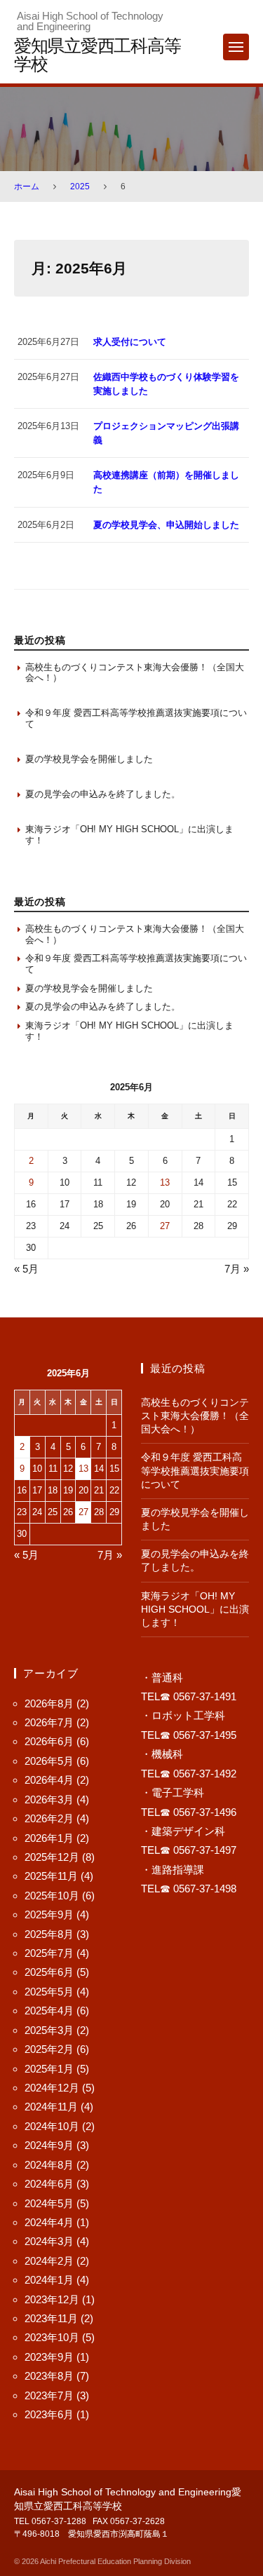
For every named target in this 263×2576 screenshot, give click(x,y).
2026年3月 (49, 1799)
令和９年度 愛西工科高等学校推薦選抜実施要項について (136, 718)
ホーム (27, 187)
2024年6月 (49, 2184)
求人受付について (130, 342)
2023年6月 (49, 2414)
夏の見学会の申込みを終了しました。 (103, 794)
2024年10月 (52, 2126)
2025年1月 (49, 2069)
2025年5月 (49, 1992)
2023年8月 (49, 2376)
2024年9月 (49, 2145)
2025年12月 (52, 1857)
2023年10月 (52, 2337)
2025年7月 (49, 1953)
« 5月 (26, 1269)
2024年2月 (49, 2261)
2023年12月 (52, 2299)
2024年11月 (51, 2107)
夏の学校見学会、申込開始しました (166, 525)
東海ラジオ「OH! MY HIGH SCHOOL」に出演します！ (129, 835)
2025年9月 (49, 1914)
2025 (80, 187)
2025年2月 (49, 2049)
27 (165, 1226)
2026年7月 (49, 1722)
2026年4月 (49, 1780)
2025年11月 (51, 1876)
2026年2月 (49, 1818)
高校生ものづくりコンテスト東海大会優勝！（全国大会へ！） (135, 673)
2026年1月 (49, 1838)
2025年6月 (49, 1972)
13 (165, 1182)
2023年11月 (51, 2318)
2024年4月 (49, 2222)
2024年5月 (49, 2203)
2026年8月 (49, 1703)
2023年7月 (49, 2395)
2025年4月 (49, 2011)
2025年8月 (49, 1934)
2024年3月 (49, 2241)
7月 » (237, 1269)
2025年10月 (52, 1896)
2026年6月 (49, 1741)
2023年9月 (49, 2357)
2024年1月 (49, 2280)
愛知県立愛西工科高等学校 (97, 54)
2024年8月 (49, 2165)
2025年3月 (49, 2030)
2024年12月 (52, 2088)
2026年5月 (49, 1761)
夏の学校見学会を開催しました (89, 759)
